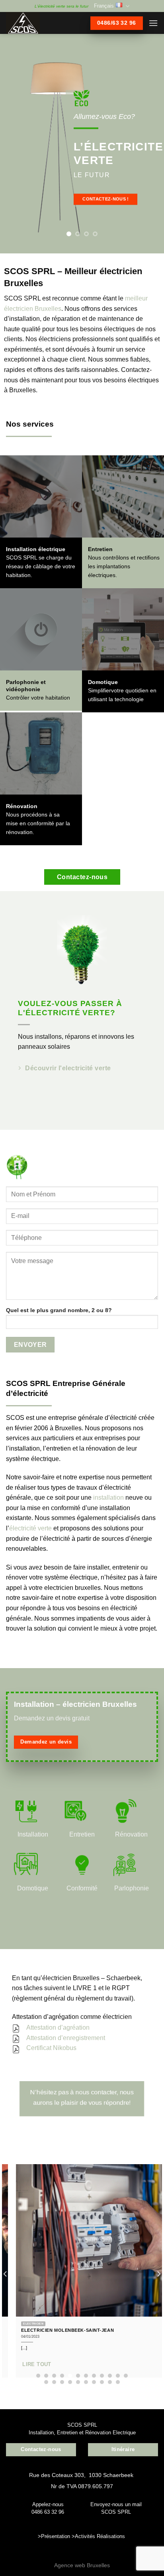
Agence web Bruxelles (82, 2565)
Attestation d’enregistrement (66, 2038)
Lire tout (27, 2364)
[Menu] (153, 23)
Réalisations (111, 2536)
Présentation (56, 2536)
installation (108, 1498)
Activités (85, 2536)
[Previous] (6, 2274)
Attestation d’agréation (58, 2027)
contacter (104, 2092)
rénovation (19, 832)
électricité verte (30, 1528)
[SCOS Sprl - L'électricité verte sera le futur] (36, 23)
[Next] (158, 2274)
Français (104, 6)
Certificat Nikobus (51, 2048)
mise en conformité (30, 823)
